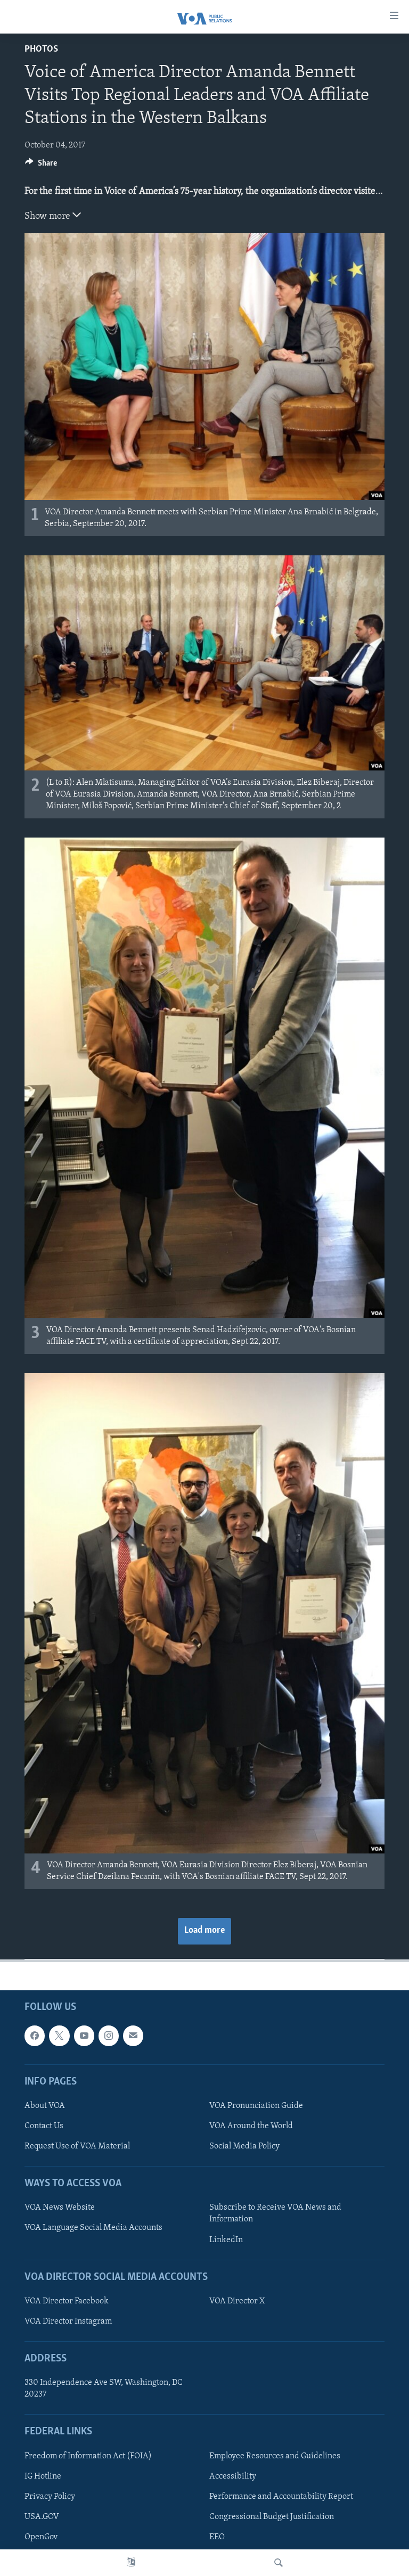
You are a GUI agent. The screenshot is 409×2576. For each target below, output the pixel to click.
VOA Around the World (251, 2126)
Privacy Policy (50, 2496)
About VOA (45, 2106)
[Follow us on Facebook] (35, 2036)
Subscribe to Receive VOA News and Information (275, 2213)
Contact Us (44, 2126)
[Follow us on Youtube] (84, 2036)
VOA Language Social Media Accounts (93, 2228)
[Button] (41, 166)
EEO (217, 2537)
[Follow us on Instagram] (109, 2036)
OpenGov (41, 2537)
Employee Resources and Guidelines (275, 2456)
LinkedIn (226, 2239)
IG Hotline (43, 2476)
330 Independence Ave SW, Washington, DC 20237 (104, 2389)
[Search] (279, 2563)
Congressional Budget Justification (272, 2516)
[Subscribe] (133, 2036)
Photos (41, 50)
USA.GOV (42, 2516)
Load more (204, 1931)
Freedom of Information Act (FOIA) (88, 2456)
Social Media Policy (244, 2146)
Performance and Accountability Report (281, 2496)
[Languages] (131, 2563)
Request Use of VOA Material (77, 2146)
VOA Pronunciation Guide (256, 2106)
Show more (48, 217)
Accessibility (233, 2476)
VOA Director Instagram (68, 2321)
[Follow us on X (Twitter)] (59, 2036)
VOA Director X (237, 2301)
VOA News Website (60, 2208)
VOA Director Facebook (67, 2301)
